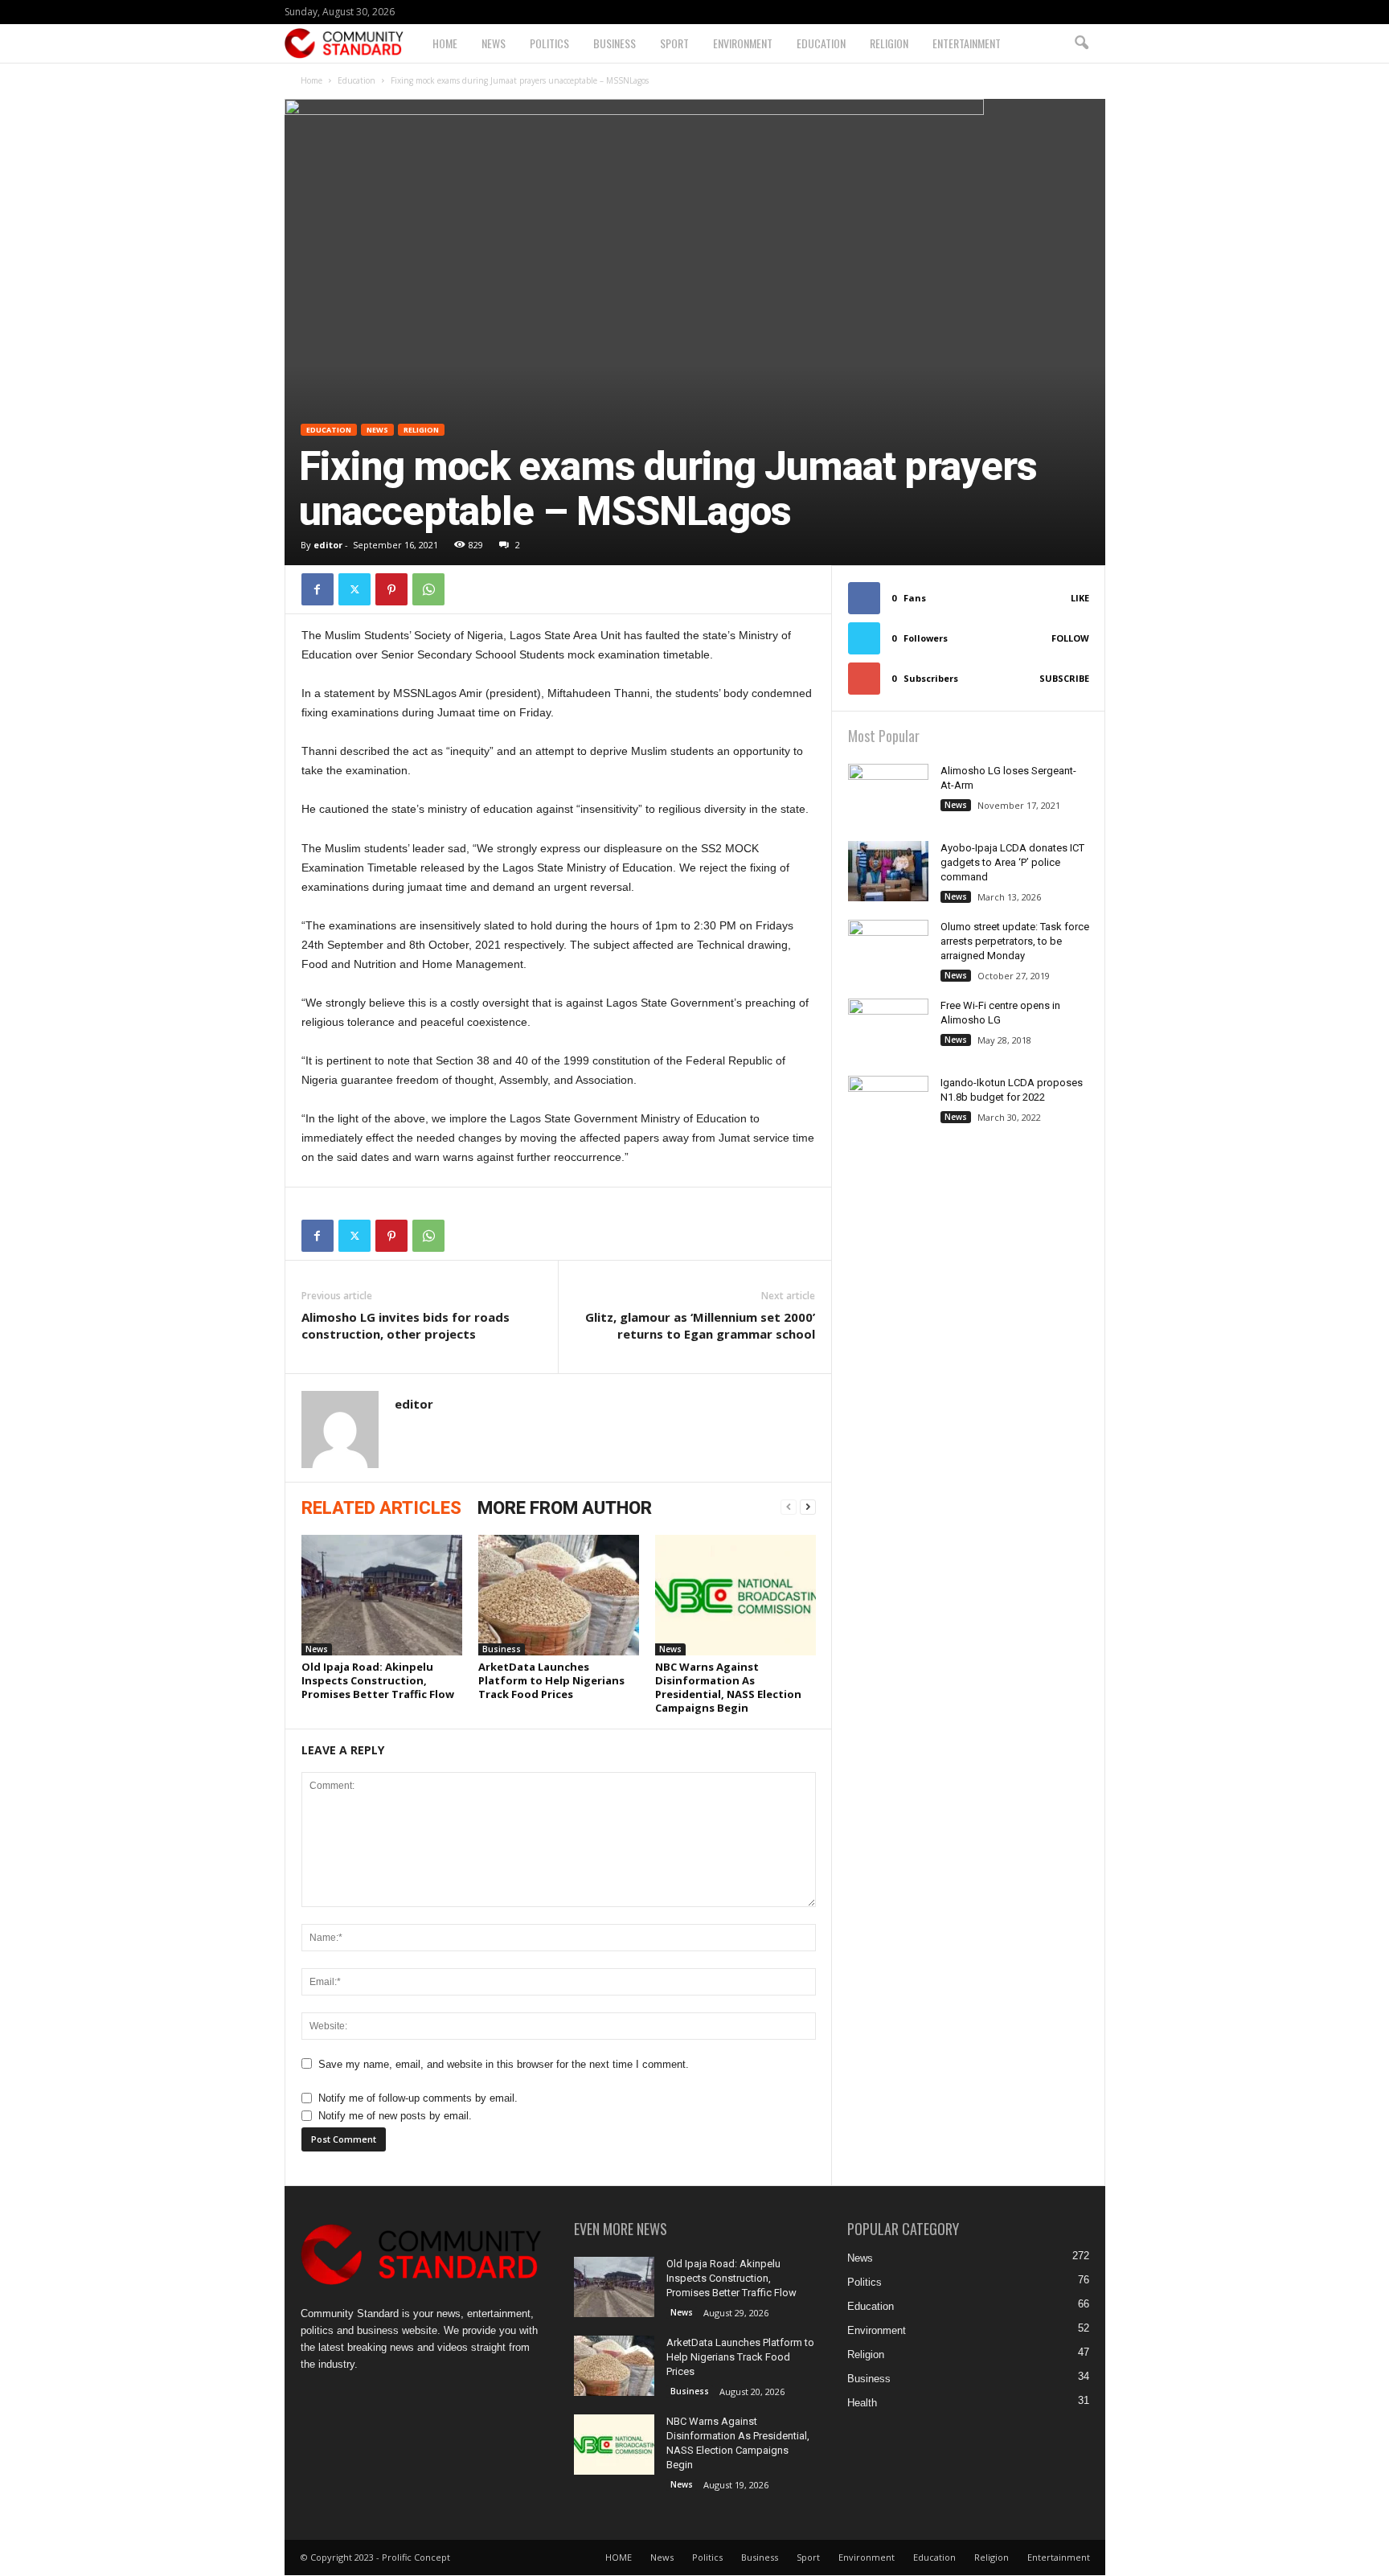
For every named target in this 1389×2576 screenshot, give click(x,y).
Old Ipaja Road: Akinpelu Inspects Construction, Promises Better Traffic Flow (378, 1680)
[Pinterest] (391, 589)
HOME (445, 43)
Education (821, 43)
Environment (743, 43)
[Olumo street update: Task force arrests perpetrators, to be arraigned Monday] (888, 950)
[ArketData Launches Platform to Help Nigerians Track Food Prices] (559, 1595)
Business (615, 43)
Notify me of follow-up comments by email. (418, 2098)
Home (311, 80)
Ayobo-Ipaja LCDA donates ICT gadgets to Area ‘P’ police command (1012, 862)
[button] (1081, 43)
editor (328, 545)
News (494, 43)
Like (1080, 598)
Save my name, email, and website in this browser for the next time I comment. (504, 2064)
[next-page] (808, 1507)
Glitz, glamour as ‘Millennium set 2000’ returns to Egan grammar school (700, 1325)
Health (862, 2403)
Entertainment (967, 43)
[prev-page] (789, 1507)
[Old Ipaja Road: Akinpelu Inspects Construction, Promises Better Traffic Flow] (382, 1595)
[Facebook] (318, 589)
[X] (354, 589)
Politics (549, 43)
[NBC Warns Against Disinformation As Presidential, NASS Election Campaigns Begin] (735, 1595)
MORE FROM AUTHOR (565, 1508)
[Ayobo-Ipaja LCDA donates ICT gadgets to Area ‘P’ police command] (888, 871)
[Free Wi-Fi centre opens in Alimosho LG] (888, 1029)
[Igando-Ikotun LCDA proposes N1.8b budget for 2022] (888, 1106)
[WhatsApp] (428, 589)
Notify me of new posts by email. (395, 2116)
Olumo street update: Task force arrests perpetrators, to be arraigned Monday (1015, 941)
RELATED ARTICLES (381, 1508)
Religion (889, 43)
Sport (674, 43)
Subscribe (1064, 678)
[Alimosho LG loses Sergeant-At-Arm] (888, 825)
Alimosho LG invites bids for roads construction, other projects (406, 1325)
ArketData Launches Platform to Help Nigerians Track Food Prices (551, 1680)
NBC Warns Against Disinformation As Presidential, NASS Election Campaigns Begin (728, 1687)
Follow (1070, 638)
